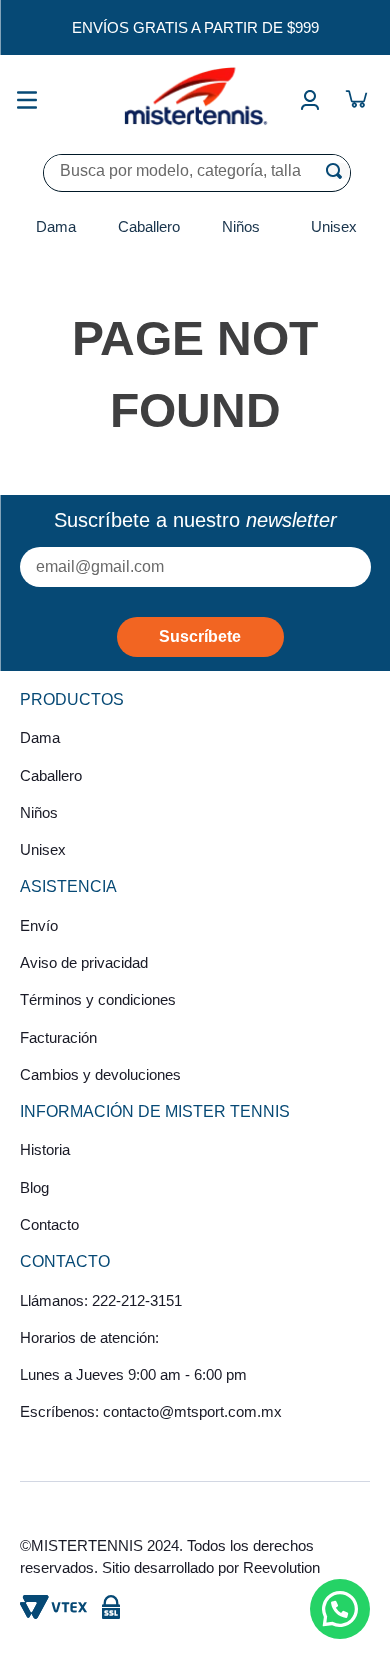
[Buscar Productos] (338, 171)
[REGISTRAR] (200, 637)
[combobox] (197, 173)
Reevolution (281, 1567)
